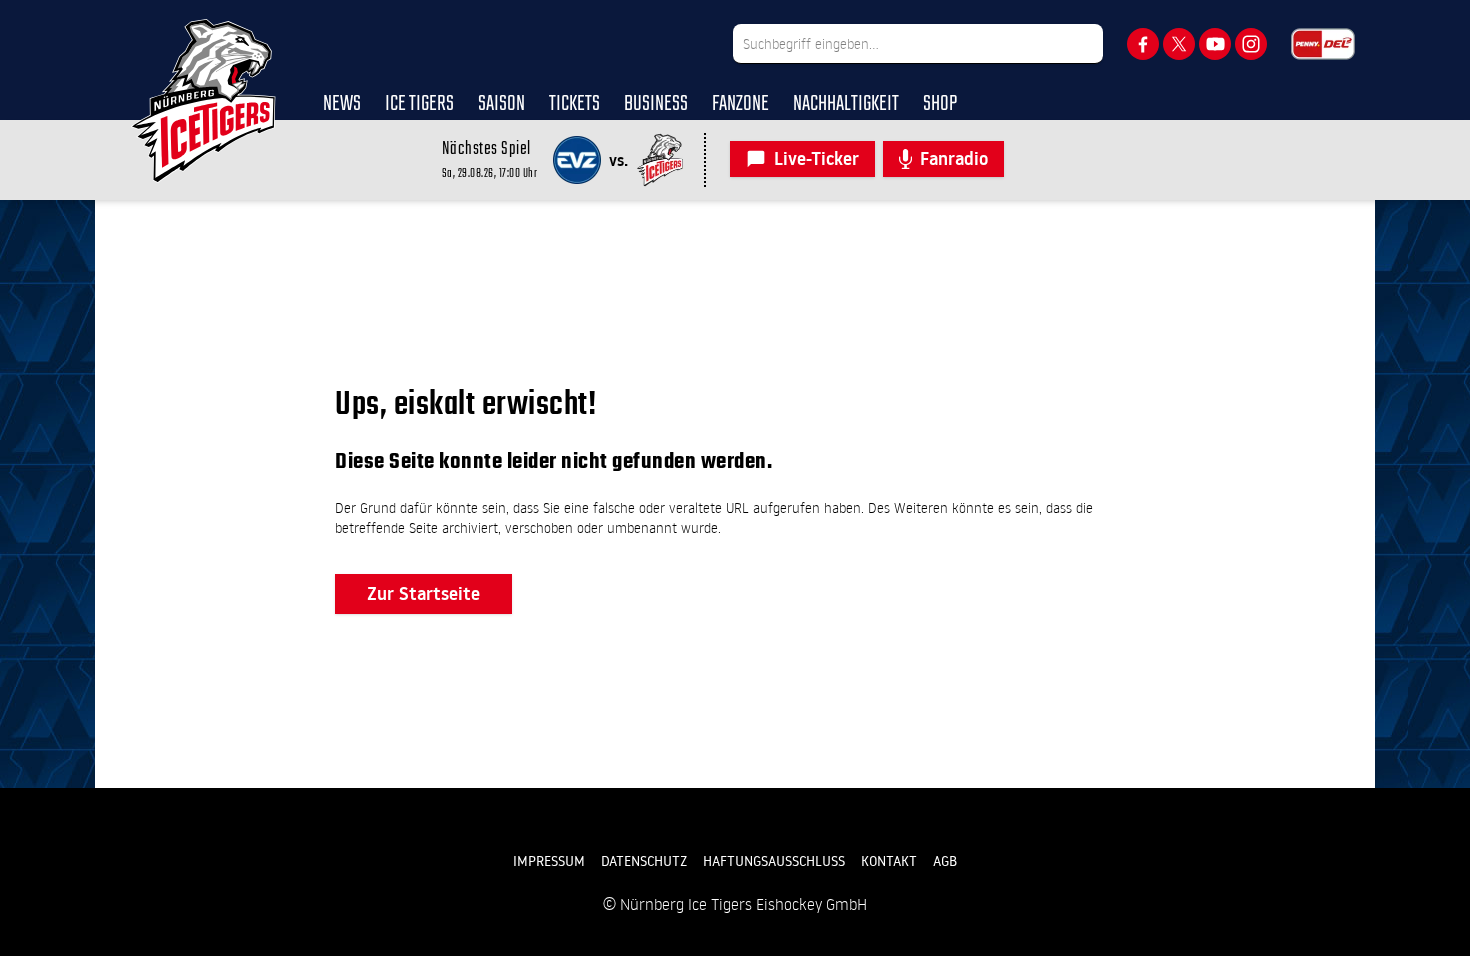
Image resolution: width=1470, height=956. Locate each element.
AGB (945, 861)
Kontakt (889, 861)
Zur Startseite (423, 593)
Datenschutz (644, 861)
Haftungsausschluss (774, 861)
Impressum (549, 861)
